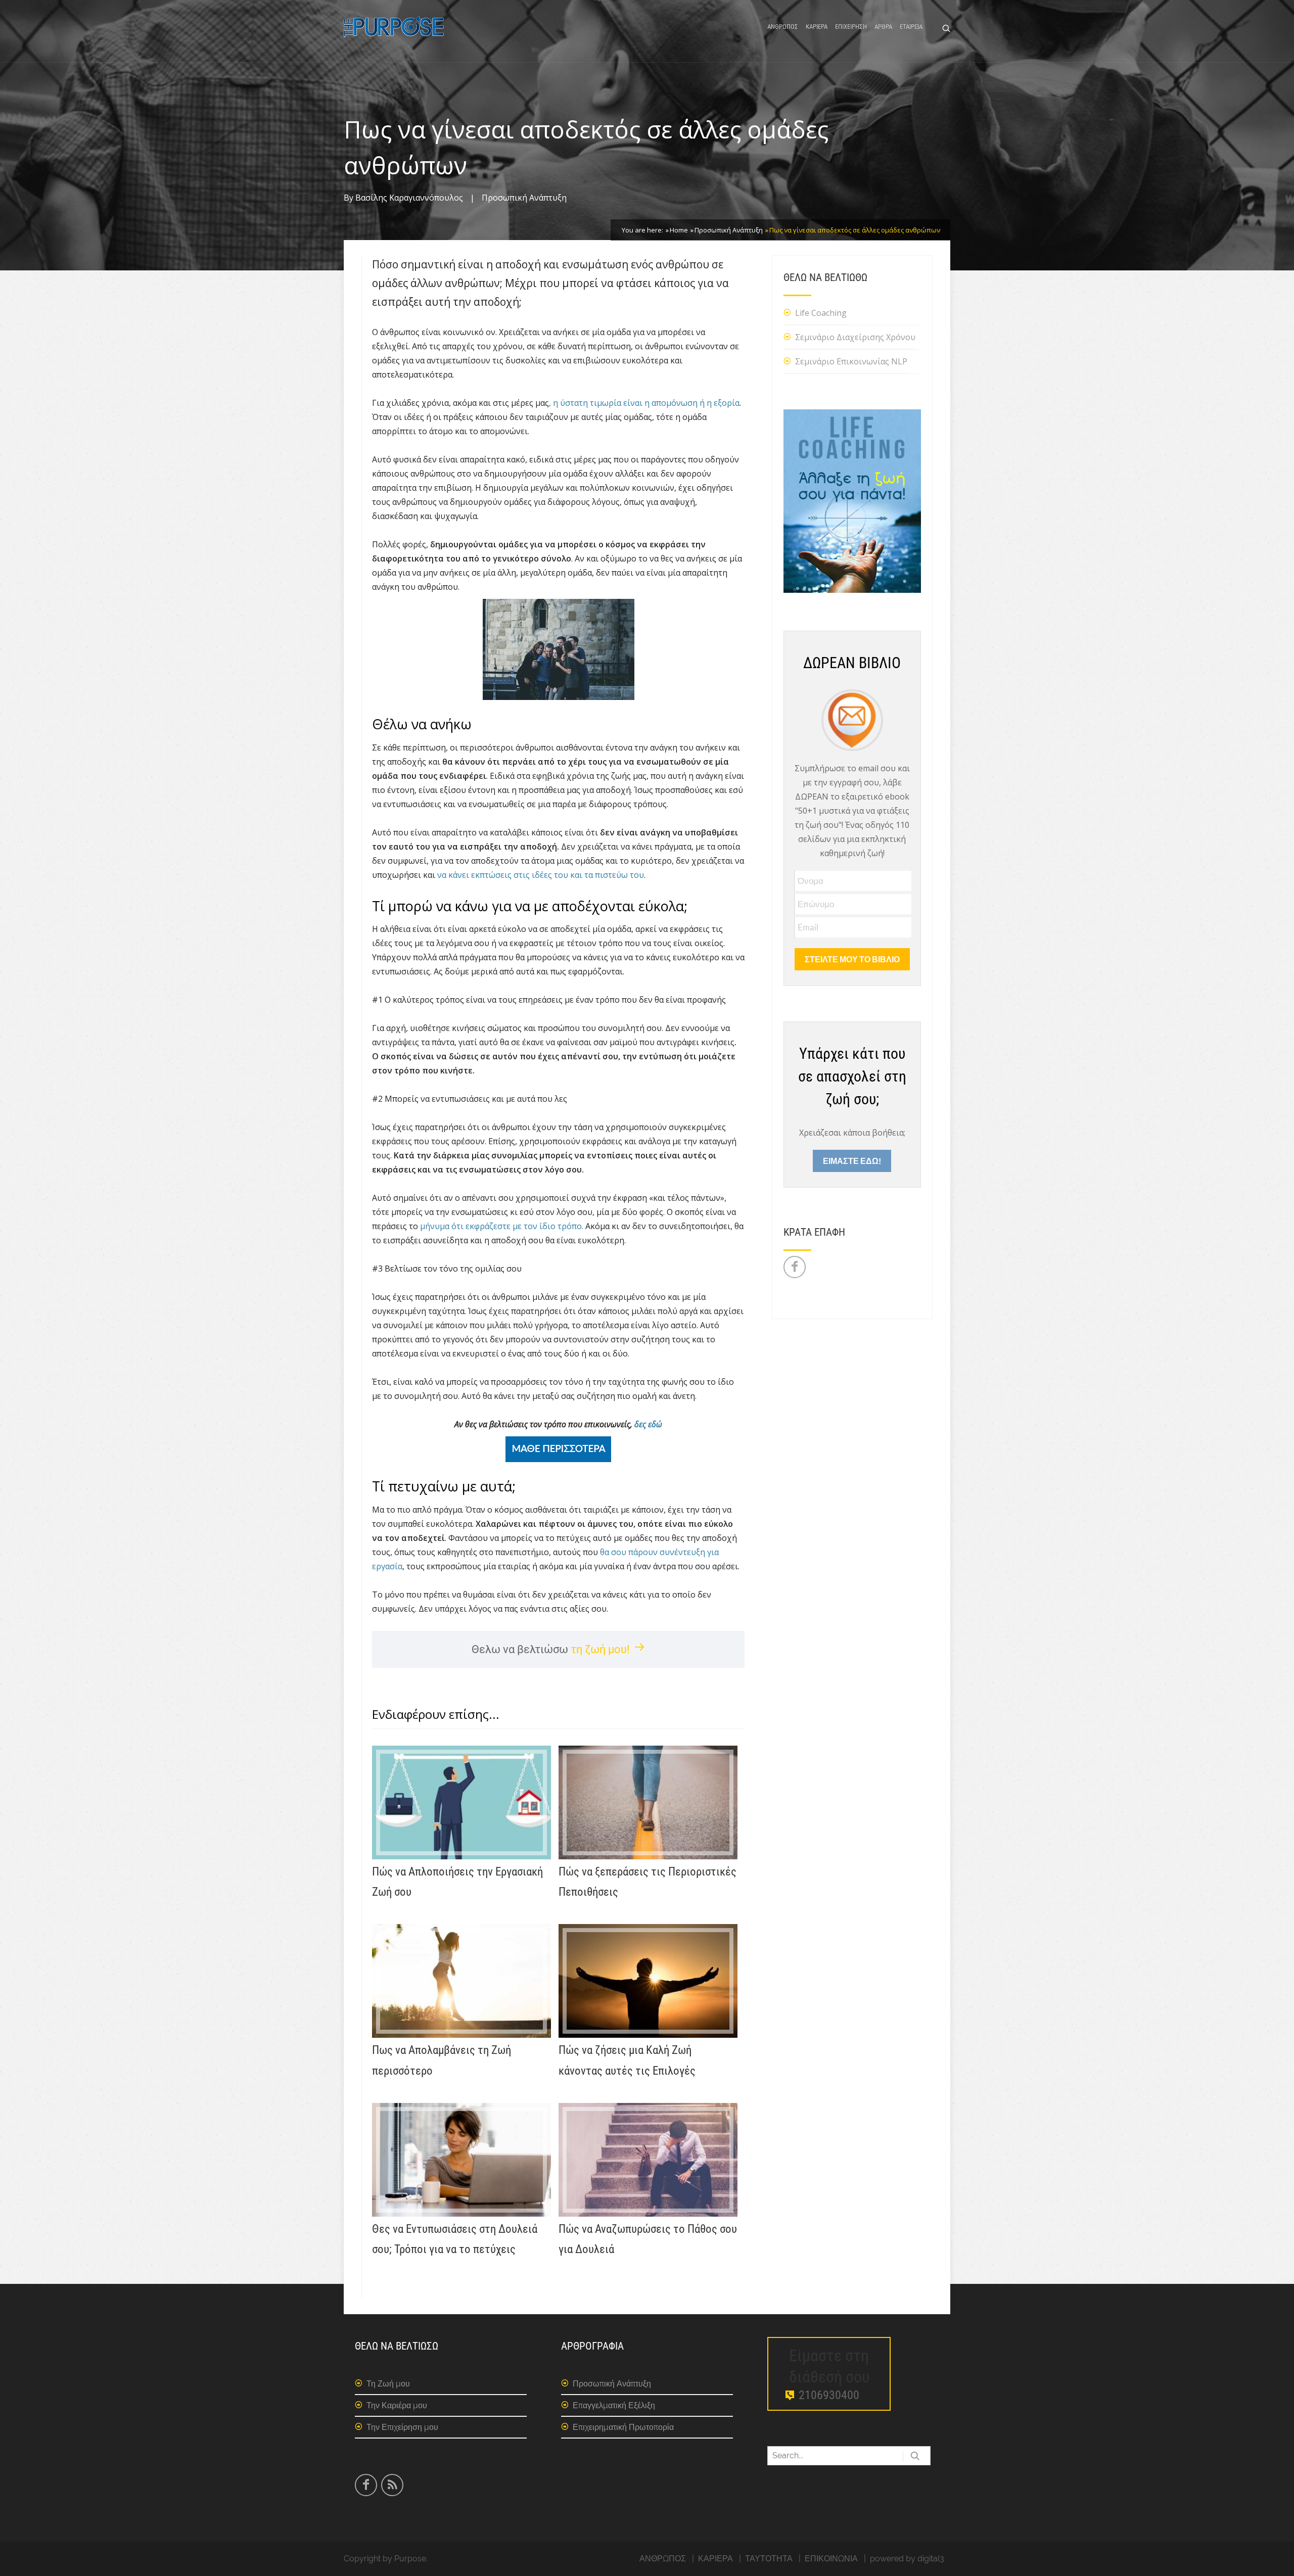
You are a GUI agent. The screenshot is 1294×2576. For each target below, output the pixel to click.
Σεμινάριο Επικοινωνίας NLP (851, 361)
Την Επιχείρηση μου (402, 2427)
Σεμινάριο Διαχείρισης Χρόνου (855, 337)
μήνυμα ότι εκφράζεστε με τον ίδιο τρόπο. (502, 1226)
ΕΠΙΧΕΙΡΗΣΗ (851, 27)
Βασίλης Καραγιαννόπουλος (409, 198)
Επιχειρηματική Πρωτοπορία (623, 2427)
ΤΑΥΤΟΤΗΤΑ (769, 2559)
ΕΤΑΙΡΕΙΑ (911, 27)
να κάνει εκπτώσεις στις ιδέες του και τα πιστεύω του (541, 875)
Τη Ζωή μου (388, 2384)
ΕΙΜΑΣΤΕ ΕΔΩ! (852, 1161)
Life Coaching (821, 313)
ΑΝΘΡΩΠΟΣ (783, 27)
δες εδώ (648, 1424)
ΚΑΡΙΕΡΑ (817, 27)
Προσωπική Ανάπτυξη (524, 198)
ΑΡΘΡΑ (883, 27)
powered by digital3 (907, 2559)
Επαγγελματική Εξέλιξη (614, 2405)
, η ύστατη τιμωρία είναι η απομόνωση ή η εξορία (644, 403)
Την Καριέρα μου (397, 2405)
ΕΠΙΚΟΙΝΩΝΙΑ (831, 2559)
